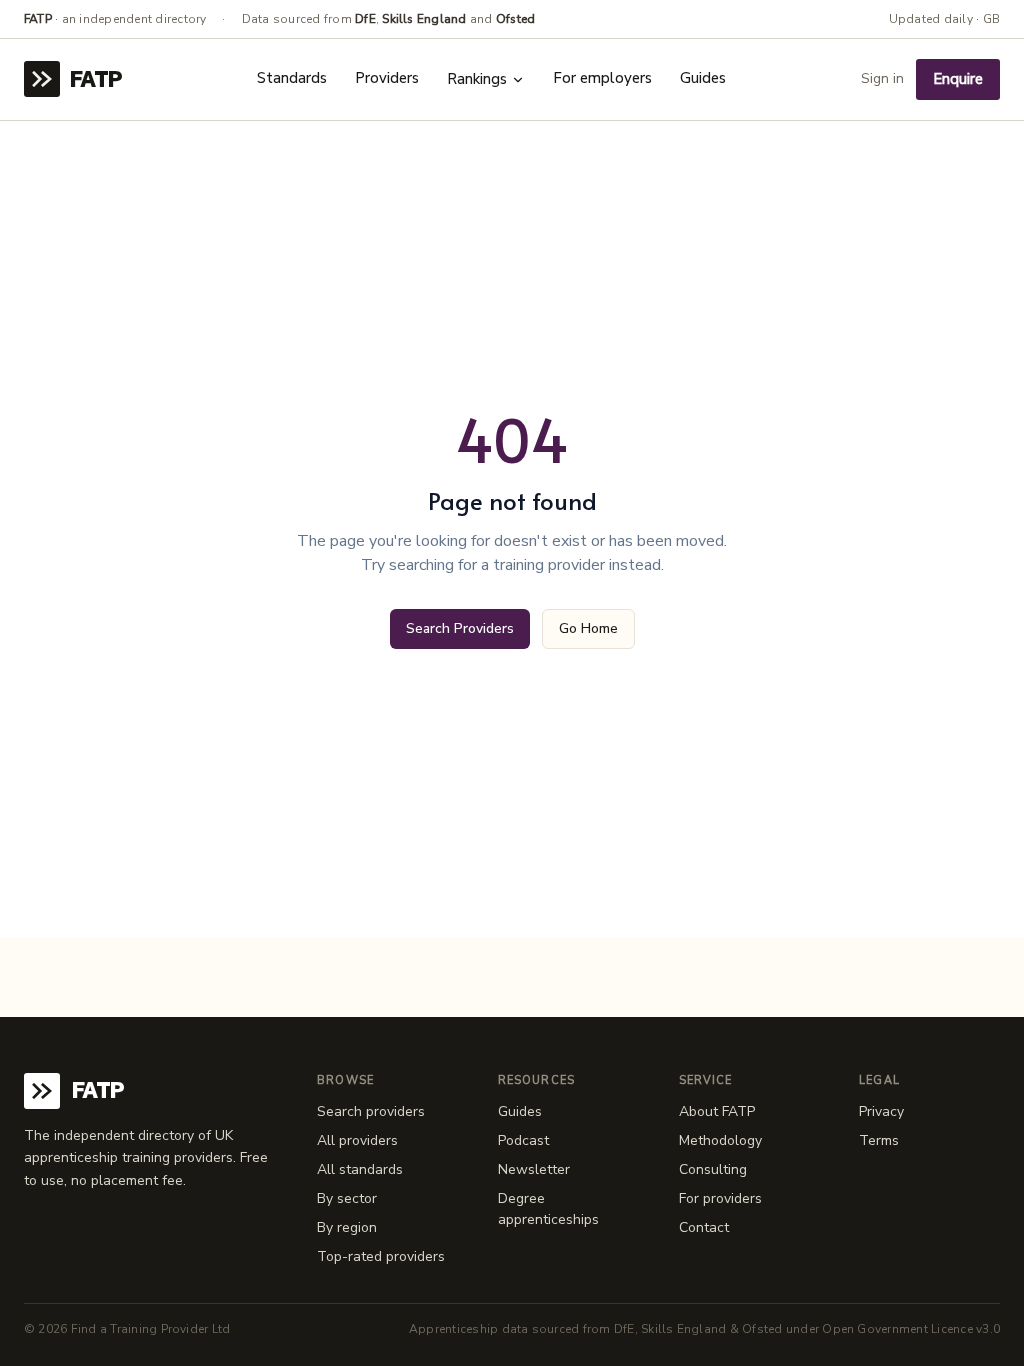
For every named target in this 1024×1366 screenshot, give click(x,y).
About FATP (717, 1111)
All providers (357, 1140)
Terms (879, 1140)
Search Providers (460, 628)
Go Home (588, 628)
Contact (704, 1227)
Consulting (713, 1169)
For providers (720, 1198)
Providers (387, 78)
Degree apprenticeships (548, 1209)
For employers (602, 78)
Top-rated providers (381, 1256)
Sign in (882, 78)
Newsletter (534, 1169)
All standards (360, 1169)
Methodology (720, 1140)
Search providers (371, 1111)
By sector (347, 1198)
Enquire (958, 79)
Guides (703, 78)
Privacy (881, 1111)
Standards (292, 78)
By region (347, 1227)
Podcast (523, 1140)
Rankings (477, 79)
